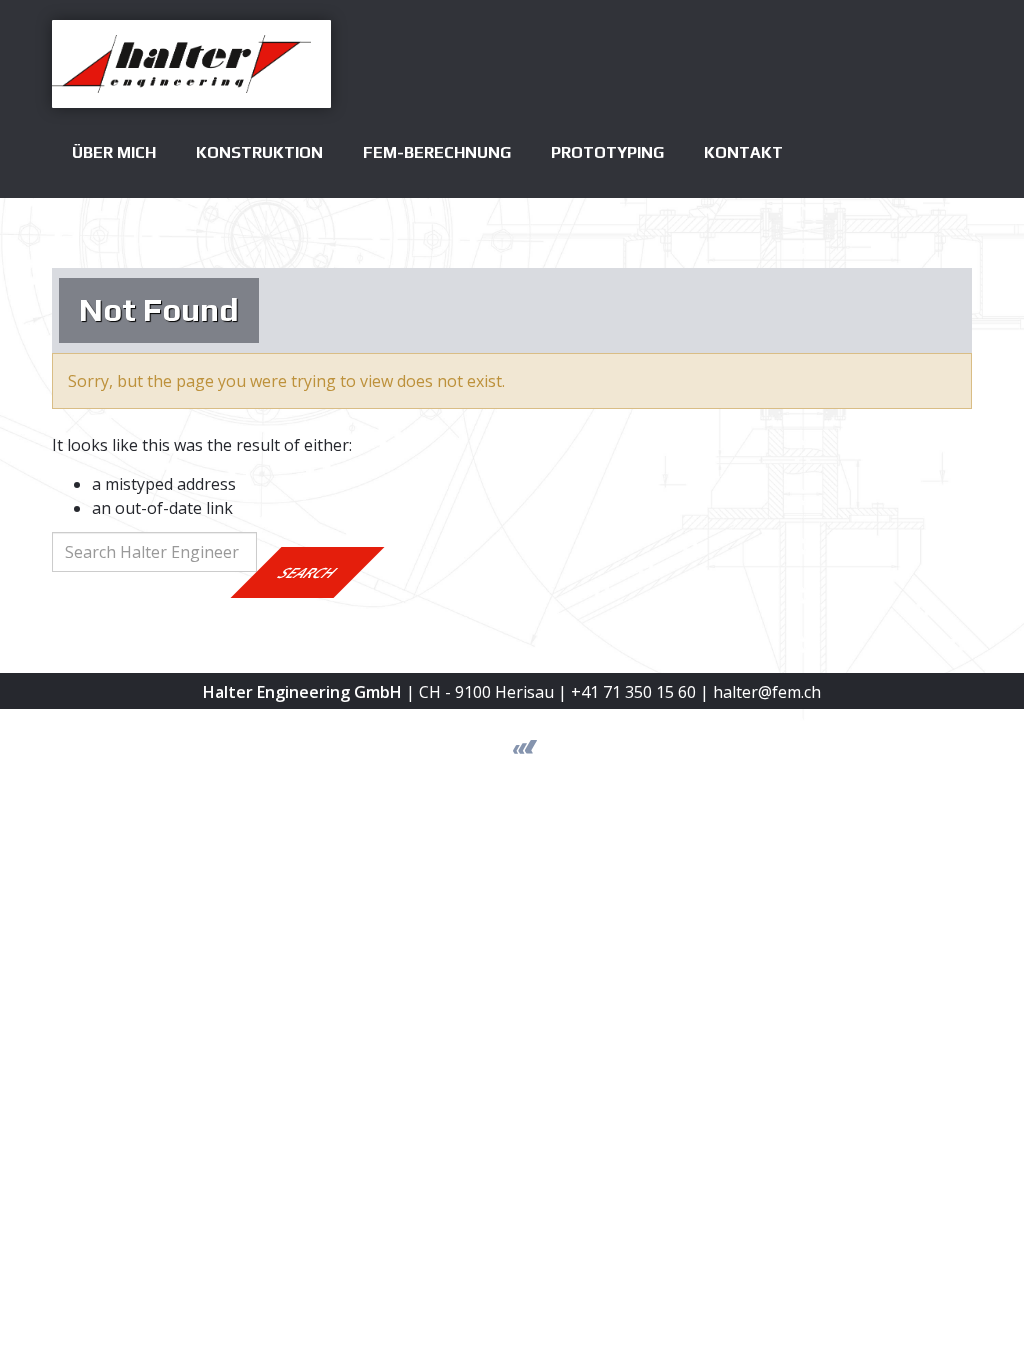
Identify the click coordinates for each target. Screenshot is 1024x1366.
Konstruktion (259, 152)
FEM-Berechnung (437, 152)
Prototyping (607, 152)
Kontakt (743, 152)
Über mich (114, 152)
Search (308, 572)
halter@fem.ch (767, 692)
